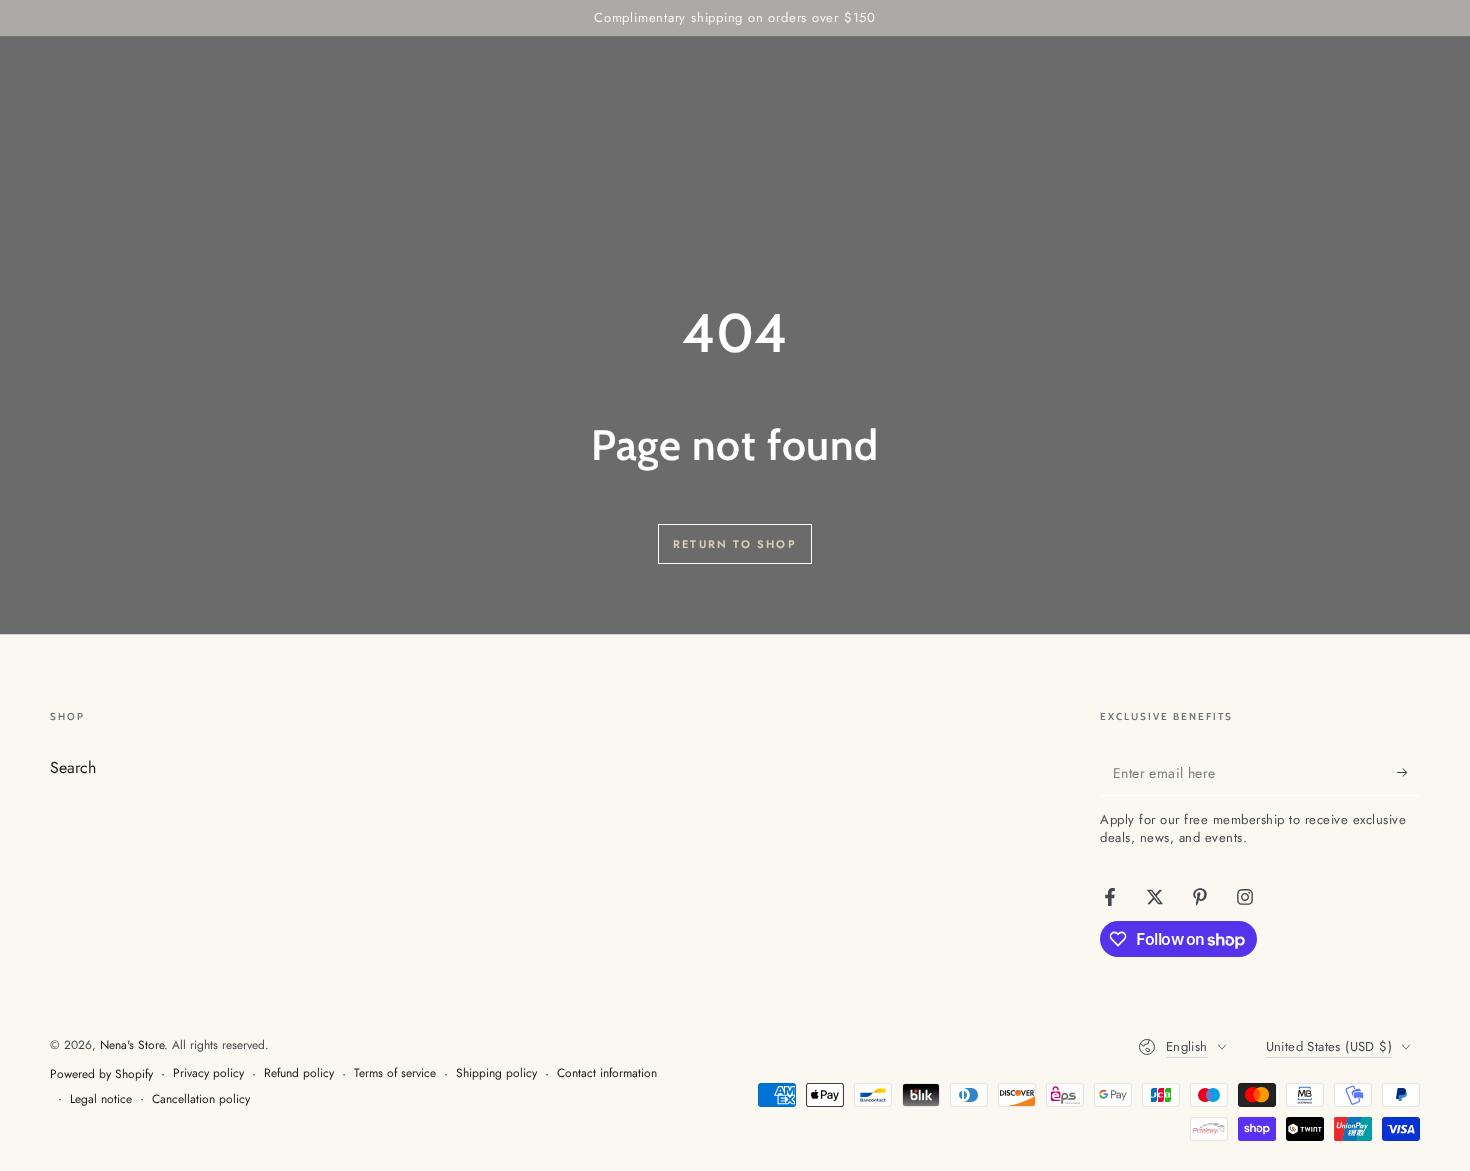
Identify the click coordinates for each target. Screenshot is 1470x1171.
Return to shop (735, 544)
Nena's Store (132, 1045)
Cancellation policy (201, 1099)
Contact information (607, 1073)
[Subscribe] (1408, 773)
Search (73, 767)
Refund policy (299, 1073)
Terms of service (395, 1073)
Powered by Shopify (101, 1074)
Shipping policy (496, 1073)
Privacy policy (208, 1073)
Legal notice (101, 1099)
